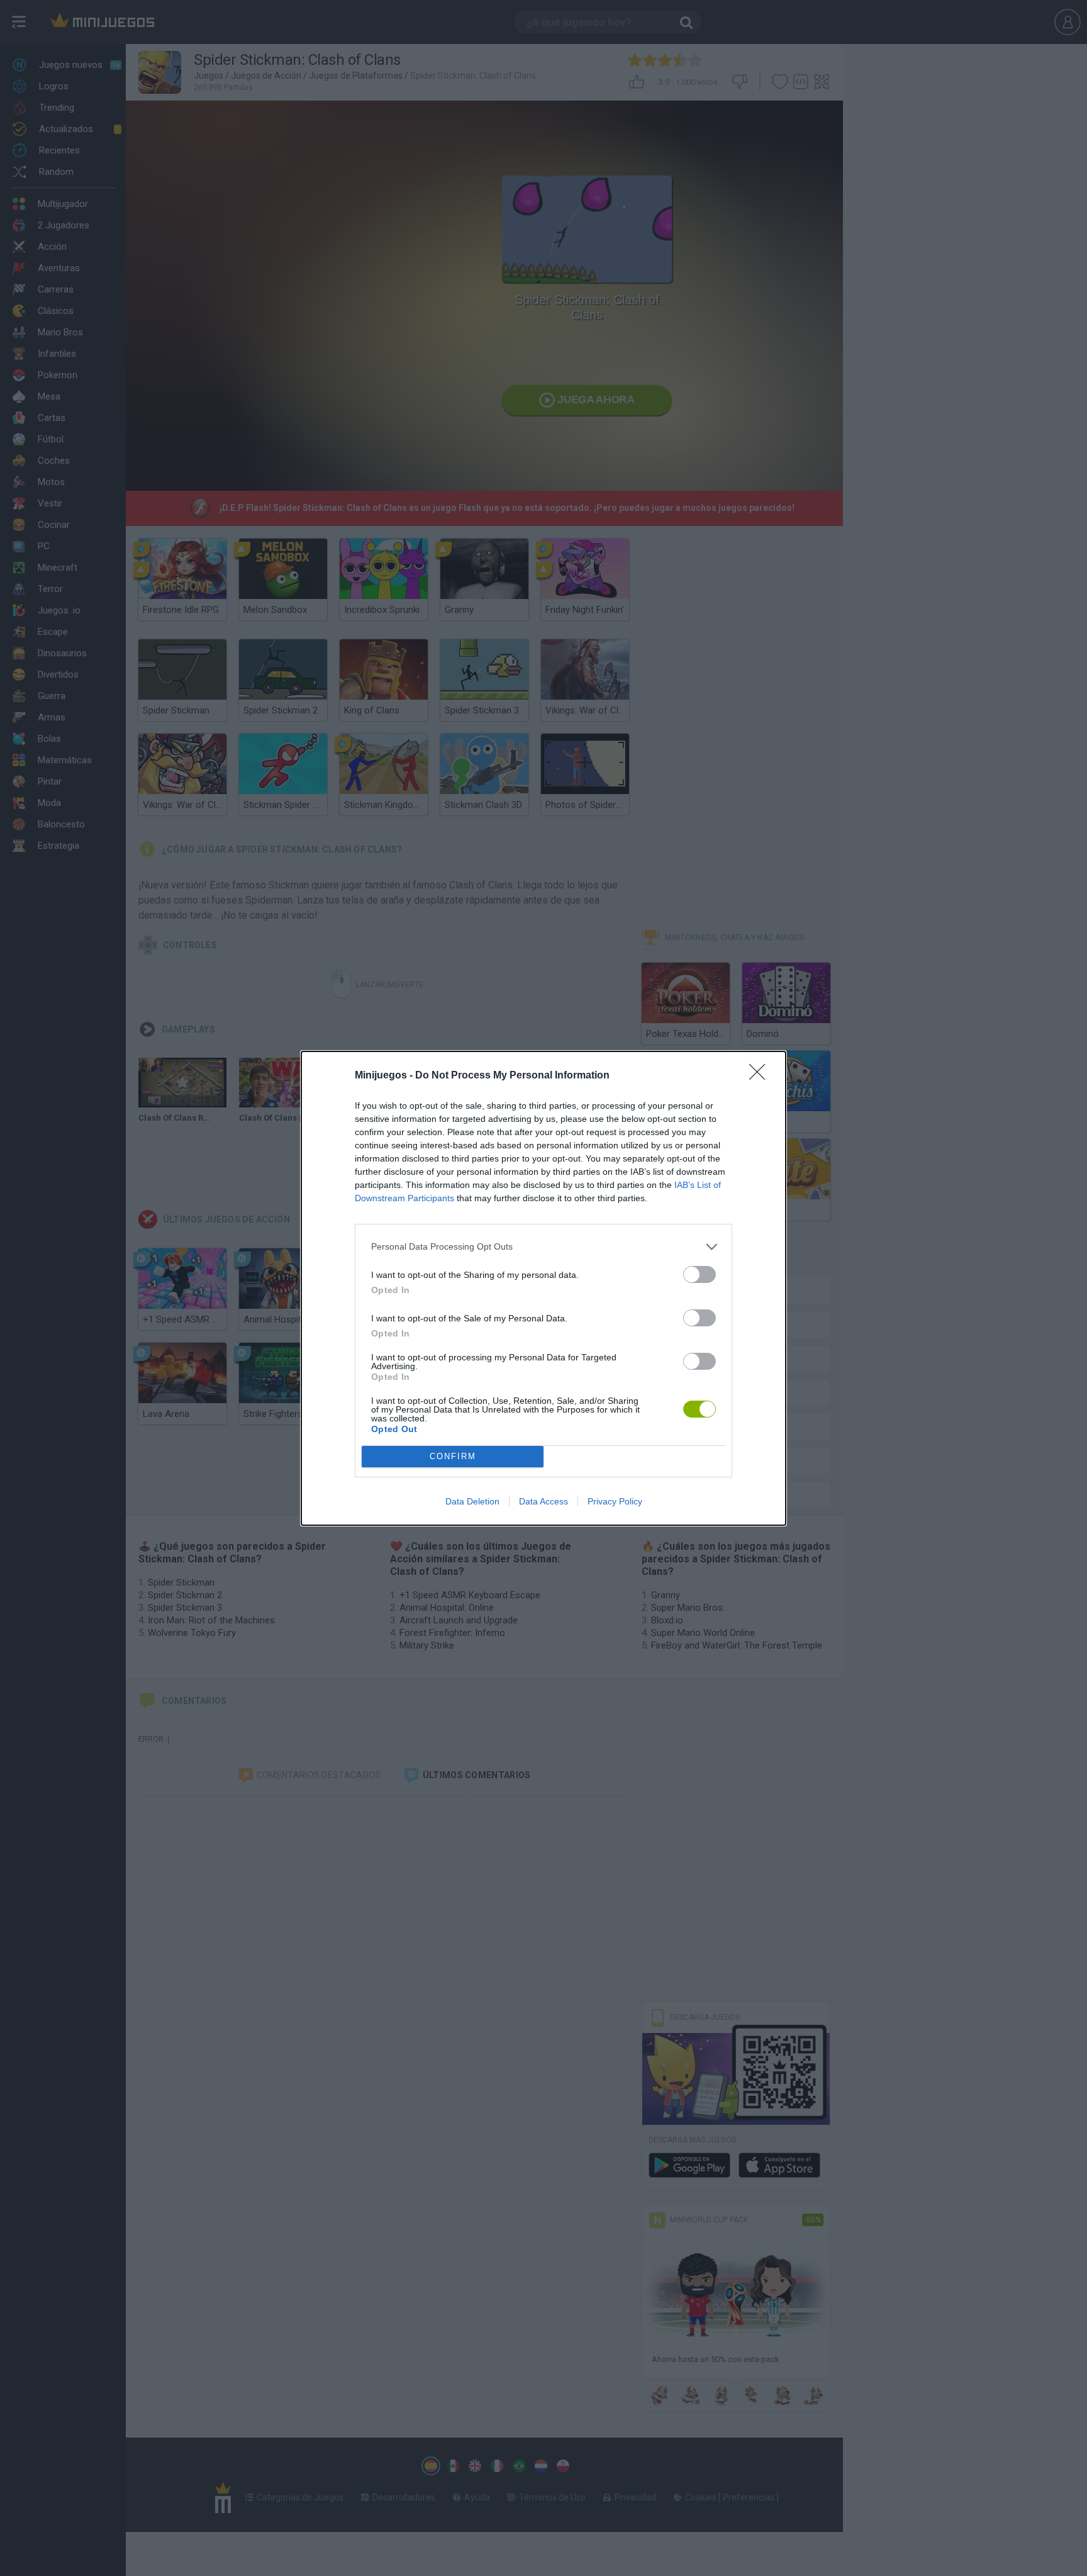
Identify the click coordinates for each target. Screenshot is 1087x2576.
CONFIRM (453, 1456)
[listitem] (543, 1247)
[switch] (700, 1274)
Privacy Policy (615, 1501)
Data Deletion (472, 1501)
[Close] (761, 1076)
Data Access (543, 1501)
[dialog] (543, 1288)
